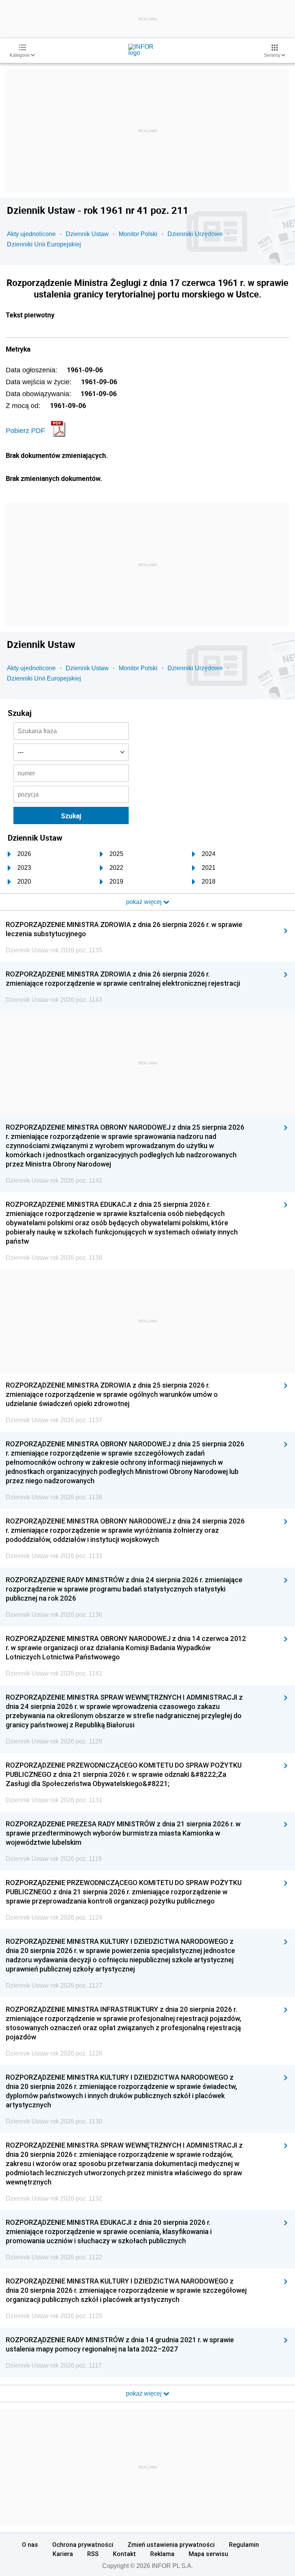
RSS (93, 2554)
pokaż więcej (145, 2393)
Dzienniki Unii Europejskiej (44, 244)
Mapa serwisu (208, 2554)
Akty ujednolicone (31, 234)
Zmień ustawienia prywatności (171, 2545)
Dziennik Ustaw (87, 234)
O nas (30, 2545)
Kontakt (124, 2554)
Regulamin (244, 2545)
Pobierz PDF (25, 431)
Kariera (63, 2554)
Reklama (162, 2554)
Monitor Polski (138, 234)
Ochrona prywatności (83, 2545)
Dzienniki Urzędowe (195, 234)
